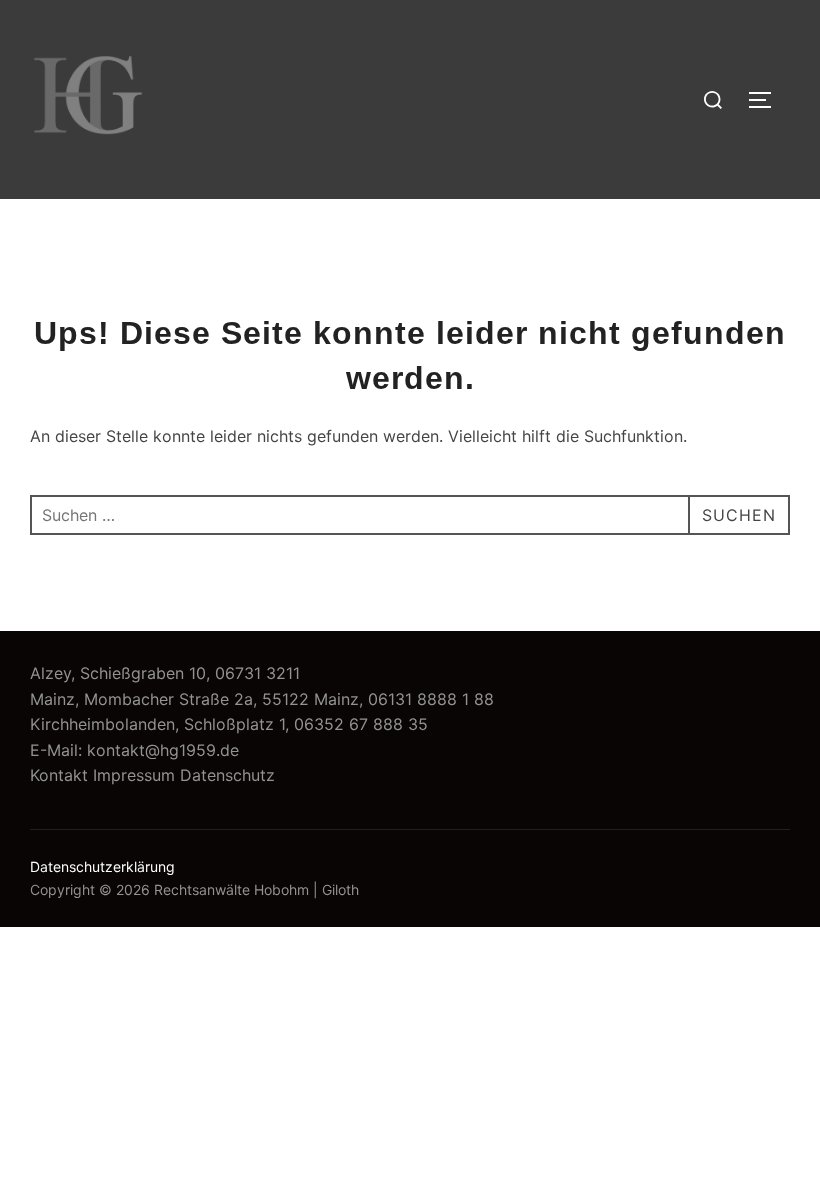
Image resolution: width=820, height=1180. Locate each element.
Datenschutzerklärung (102, 866)
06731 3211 (257, 673)
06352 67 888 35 (361, 724)
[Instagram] (676, 120)
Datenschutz (227, 775)
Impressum (134, 775)
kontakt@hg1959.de (163, 750)
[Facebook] (676, 160)
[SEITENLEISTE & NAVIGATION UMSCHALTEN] (767, 100)
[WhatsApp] (676, 79)
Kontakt (59, 775)
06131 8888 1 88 (431, 699)
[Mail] (676, 38)
